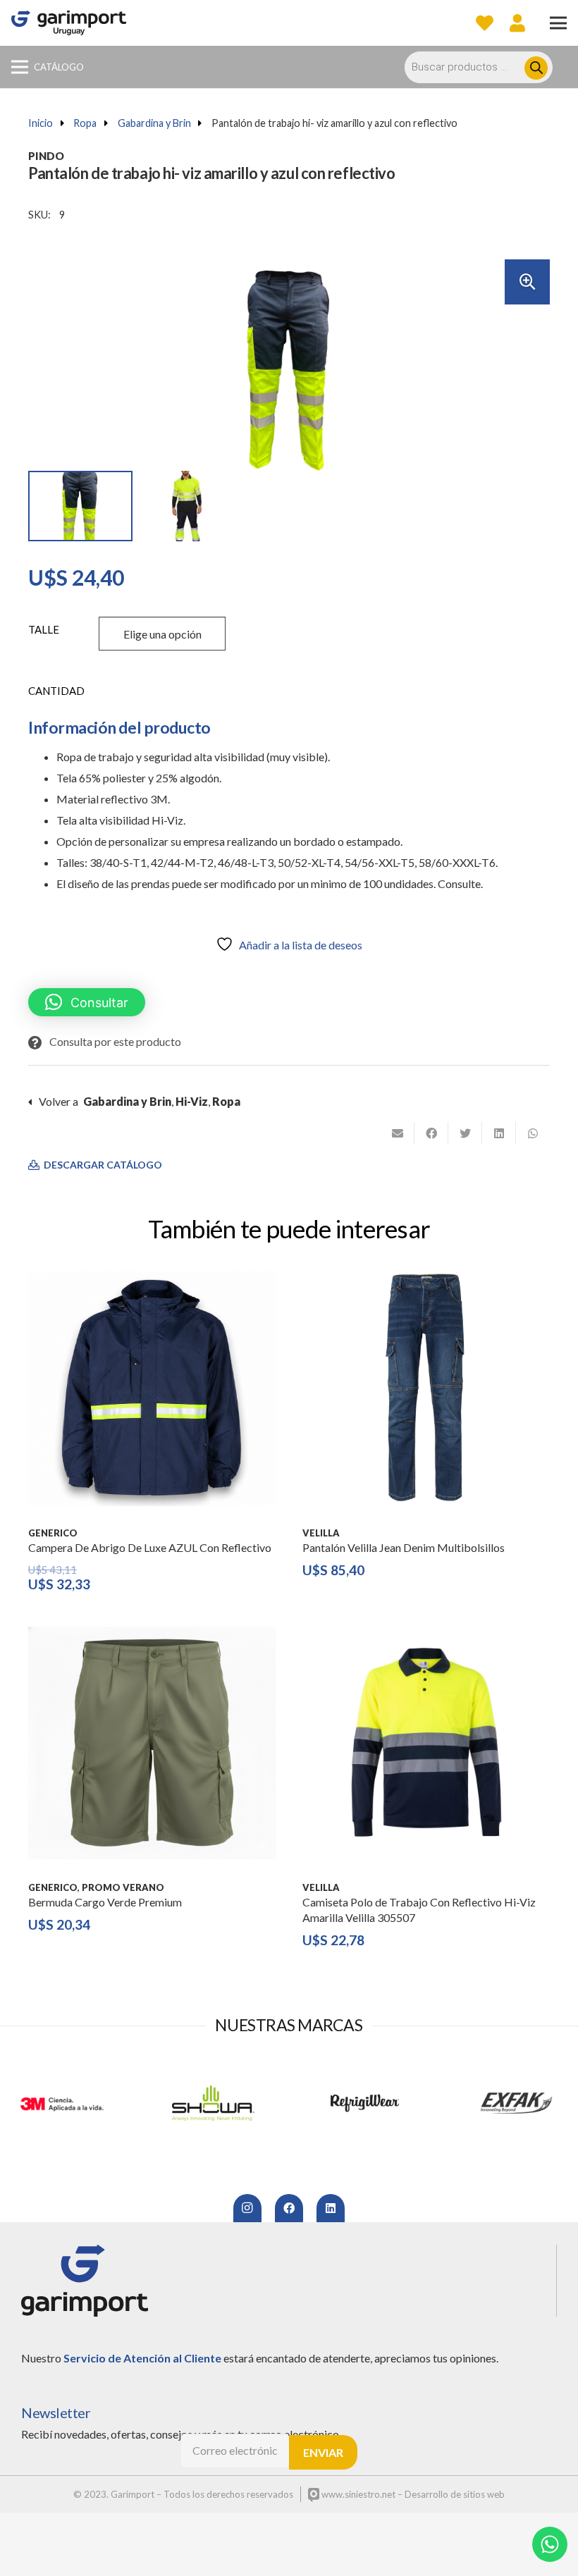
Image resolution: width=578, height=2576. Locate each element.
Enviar (323, 2452)
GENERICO (53, 1533)
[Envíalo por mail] (398, 1133)
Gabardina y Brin (154, 123)
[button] (527, 282)
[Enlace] (69, 23)
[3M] (62, 2103)
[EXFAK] (516, 2103)
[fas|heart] (485, 23)
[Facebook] (289, 2208)
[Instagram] (247, 2208)
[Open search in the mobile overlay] (486, 67)
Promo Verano (123, 1887)
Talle (44, 629)
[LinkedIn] (331, 2208)
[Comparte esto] (431, 1133)
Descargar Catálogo (102, 1165)
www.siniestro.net (357, 2494)
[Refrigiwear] (365, 2103)
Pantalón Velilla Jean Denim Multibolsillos (404, 1547)
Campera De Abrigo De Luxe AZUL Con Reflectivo (150, 1547)
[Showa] (213, 2103)
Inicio (41, 123)
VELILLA (321, 1533)
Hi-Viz (192, 1101)
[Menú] (558, 23)
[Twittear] (465, 1133)
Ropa (85, 123)
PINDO (46, 156)
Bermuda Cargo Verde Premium (105, 1902)
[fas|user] (517, 23)
